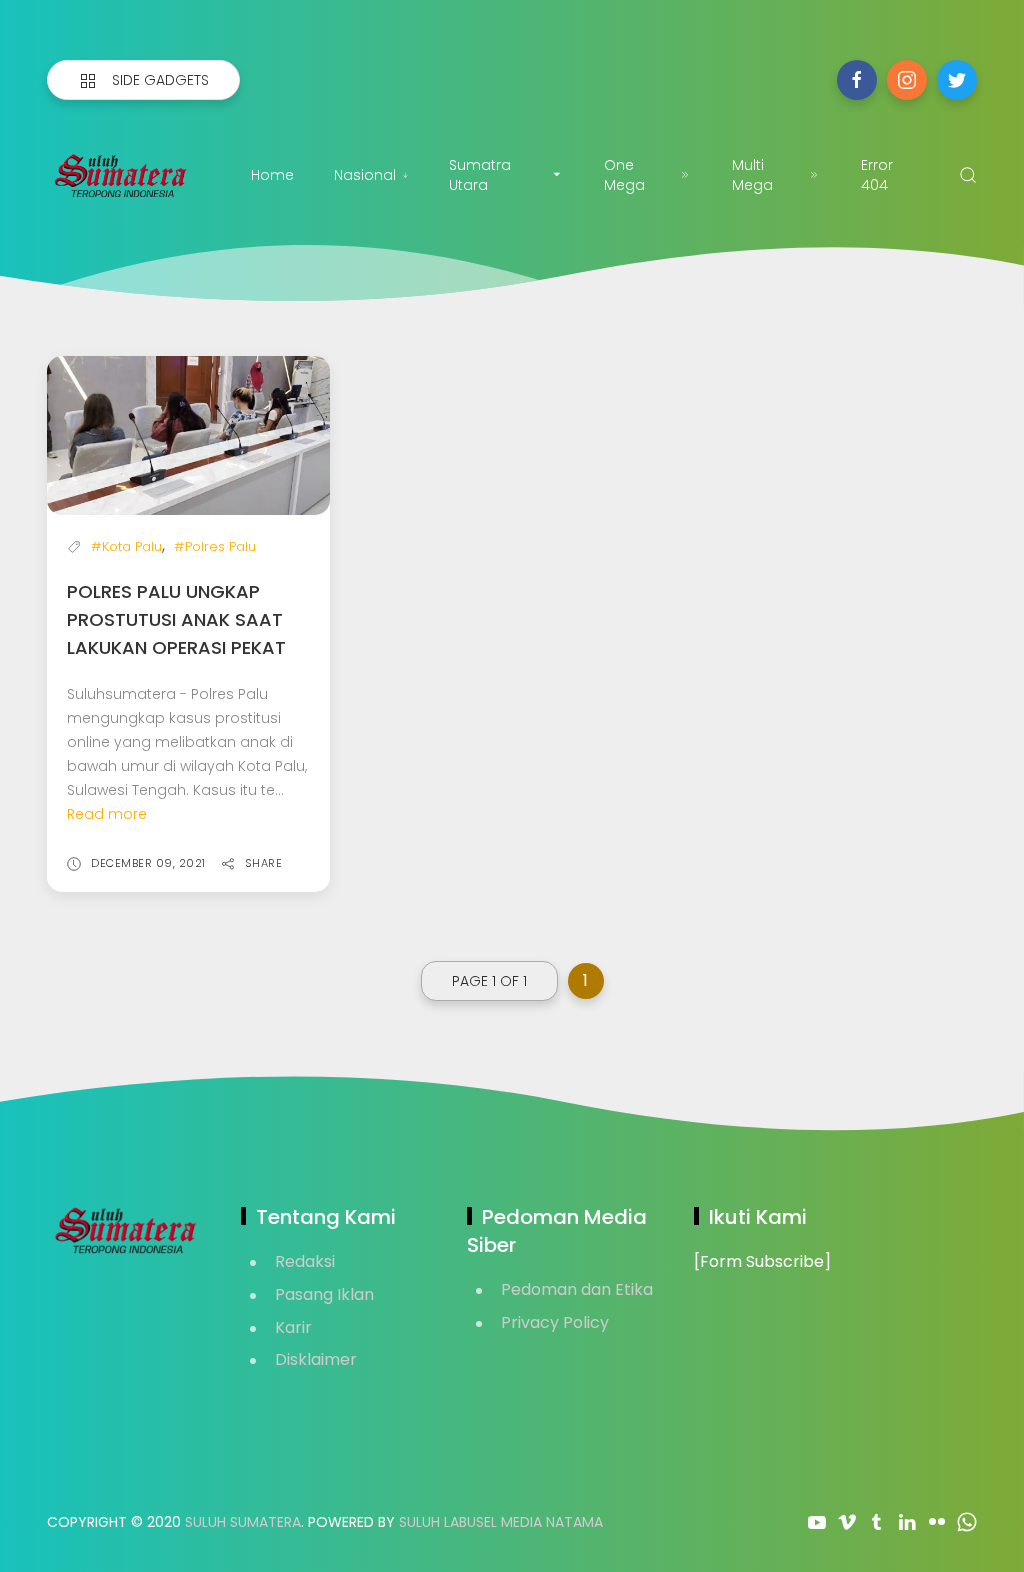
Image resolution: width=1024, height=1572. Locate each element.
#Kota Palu (126, 546)
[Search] (968, 175)
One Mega (624, 175)
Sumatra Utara (480, 175)
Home (272, 175)
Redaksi (305, 1261)
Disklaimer (316, 1359)
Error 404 (877, 175)
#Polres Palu (215, 546)
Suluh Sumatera (243, 1522)
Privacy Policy (555, 1322)
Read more (107, 814)
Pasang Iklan (324, 1294)
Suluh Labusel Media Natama (501, 1522)
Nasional (365, 175)
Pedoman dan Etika (577, 1289)
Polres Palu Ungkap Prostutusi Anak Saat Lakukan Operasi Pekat (176, 619)
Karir (293, 1327)
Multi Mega (752, 175)
